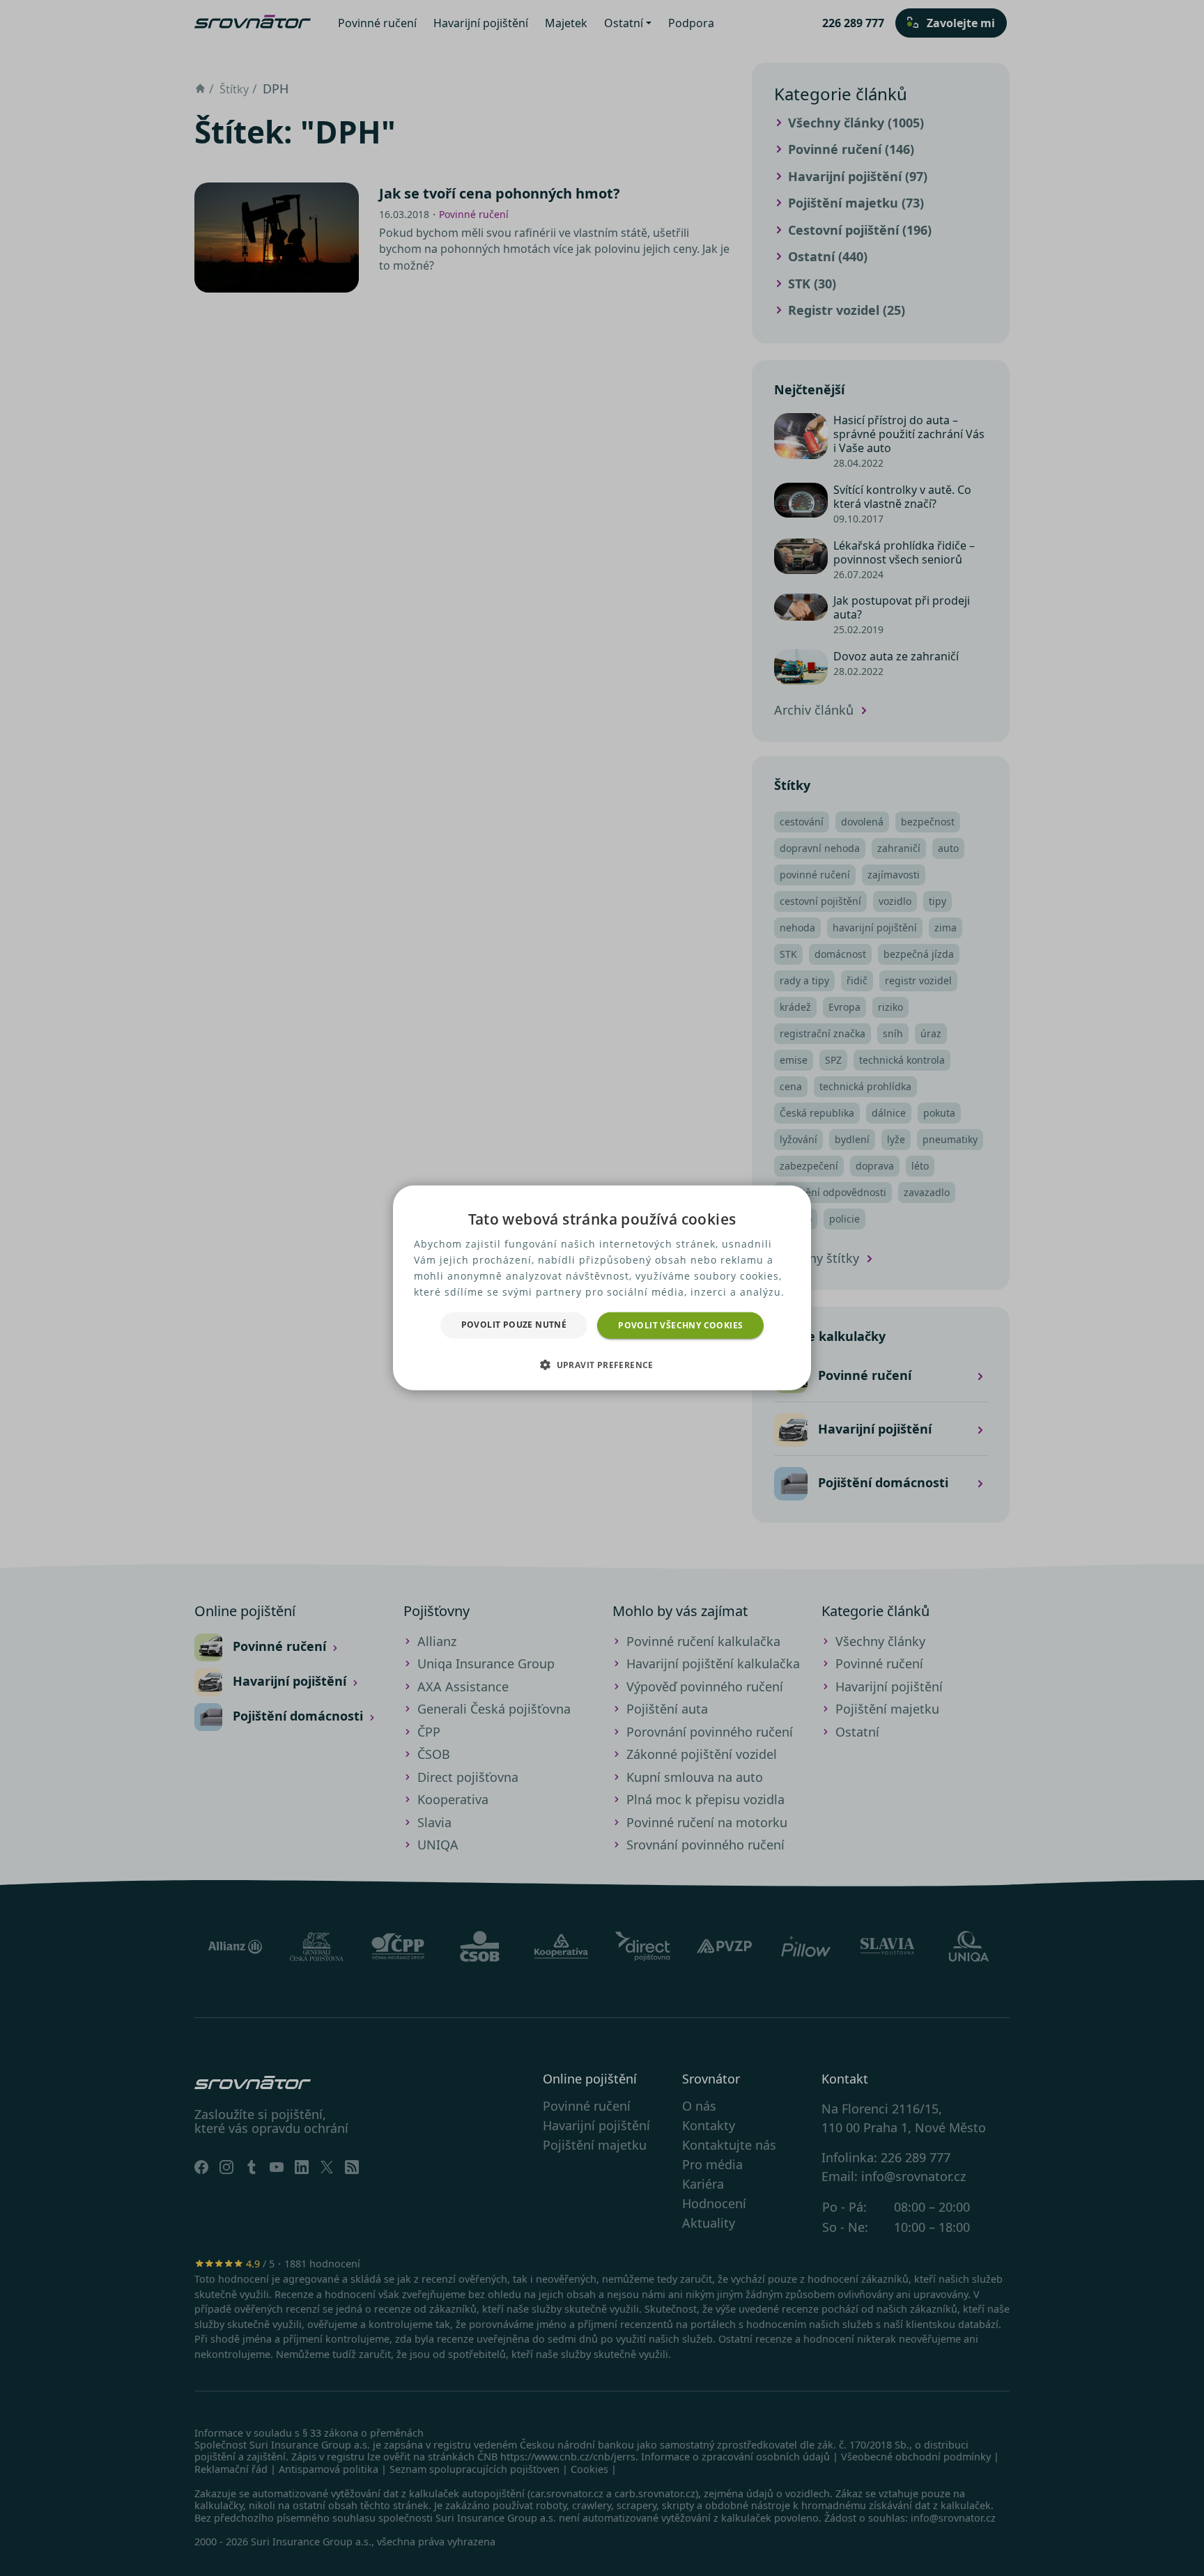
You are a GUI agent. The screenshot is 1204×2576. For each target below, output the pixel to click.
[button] (602, 1365)
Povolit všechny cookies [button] (680, 1325)
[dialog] (602, 1288)
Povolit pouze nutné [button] (514, 1325)
